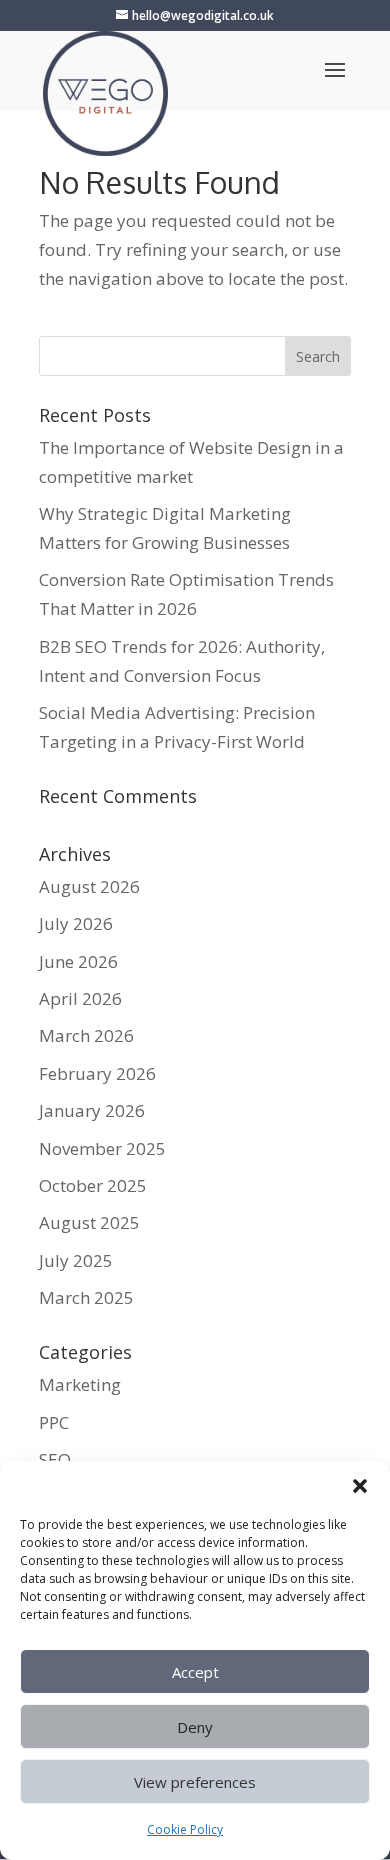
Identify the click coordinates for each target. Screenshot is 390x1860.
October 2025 (93, 1185)
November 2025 (102, 1148)
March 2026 (86, 1035)
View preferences (195, 1782)
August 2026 (89, 886)
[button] (360, 1486)
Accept (195, 1672)
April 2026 (80, 998)
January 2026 (92, 1110)
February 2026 (97, 1073)
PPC (54, 1422)
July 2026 (76, 923)
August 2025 (89, 1222)
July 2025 (76, 1260)
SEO (55, 1459)
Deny (195, 1727)
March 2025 (86, 1297)
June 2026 (78, 961)
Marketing (80, 1384)
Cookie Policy (185, 1829)
